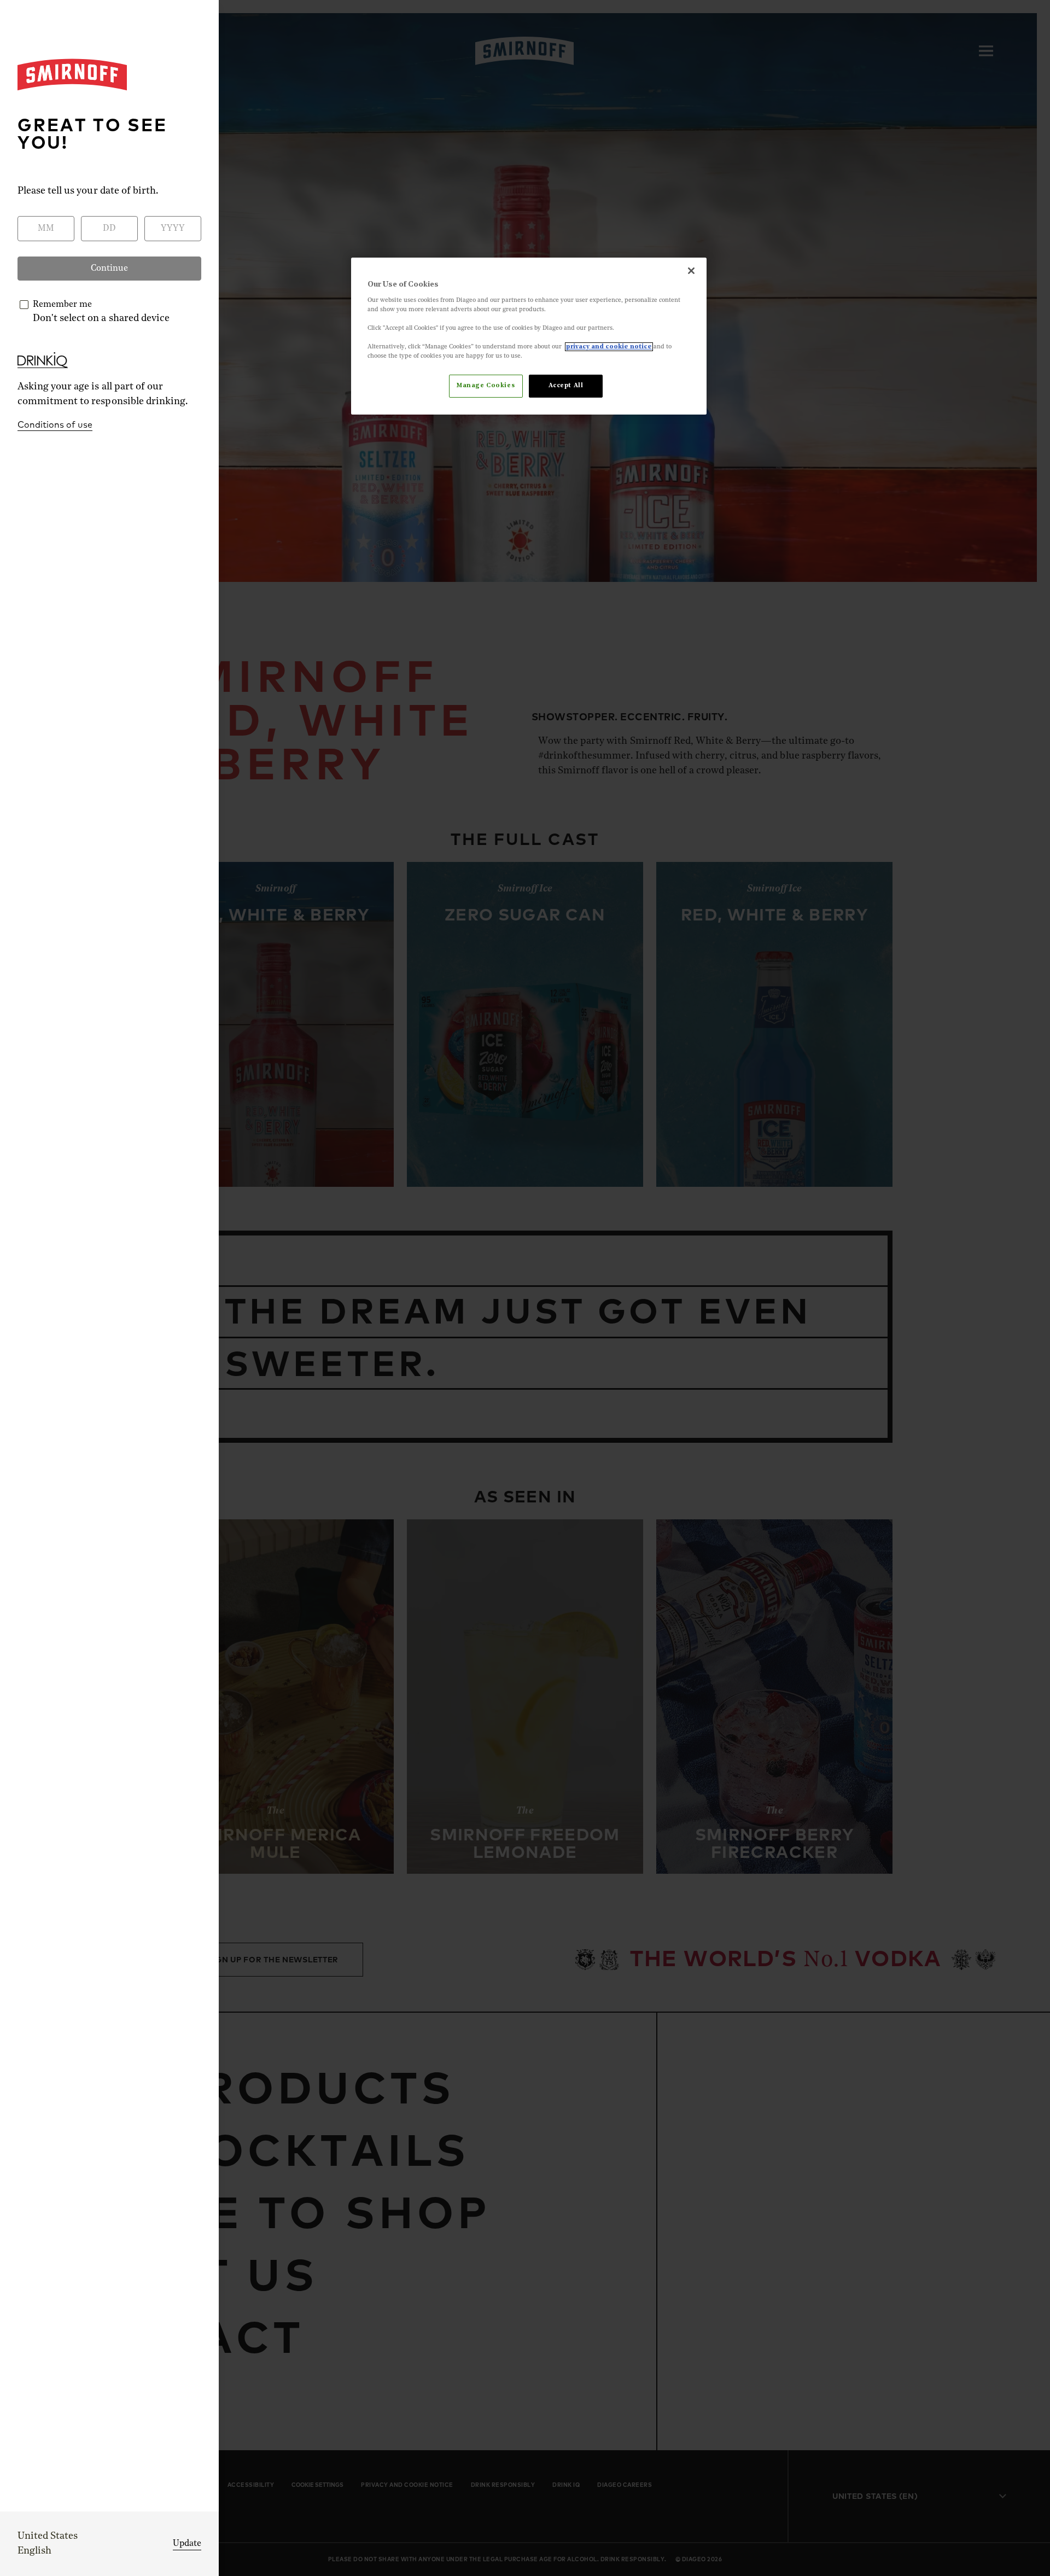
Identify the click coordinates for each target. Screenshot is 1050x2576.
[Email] (614, 1331)
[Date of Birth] (436, 1284)
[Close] (691, 271)
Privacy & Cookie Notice (600, 1382)
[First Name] (436, 1237)
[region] (529, 336)
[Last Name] (614, 1237)
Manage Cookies (486, 386)
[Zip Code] (614, 1284)
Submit (525, 1411)
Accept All (566, 386)
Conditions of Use (493, 1382)
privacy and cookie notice (609, 347)
